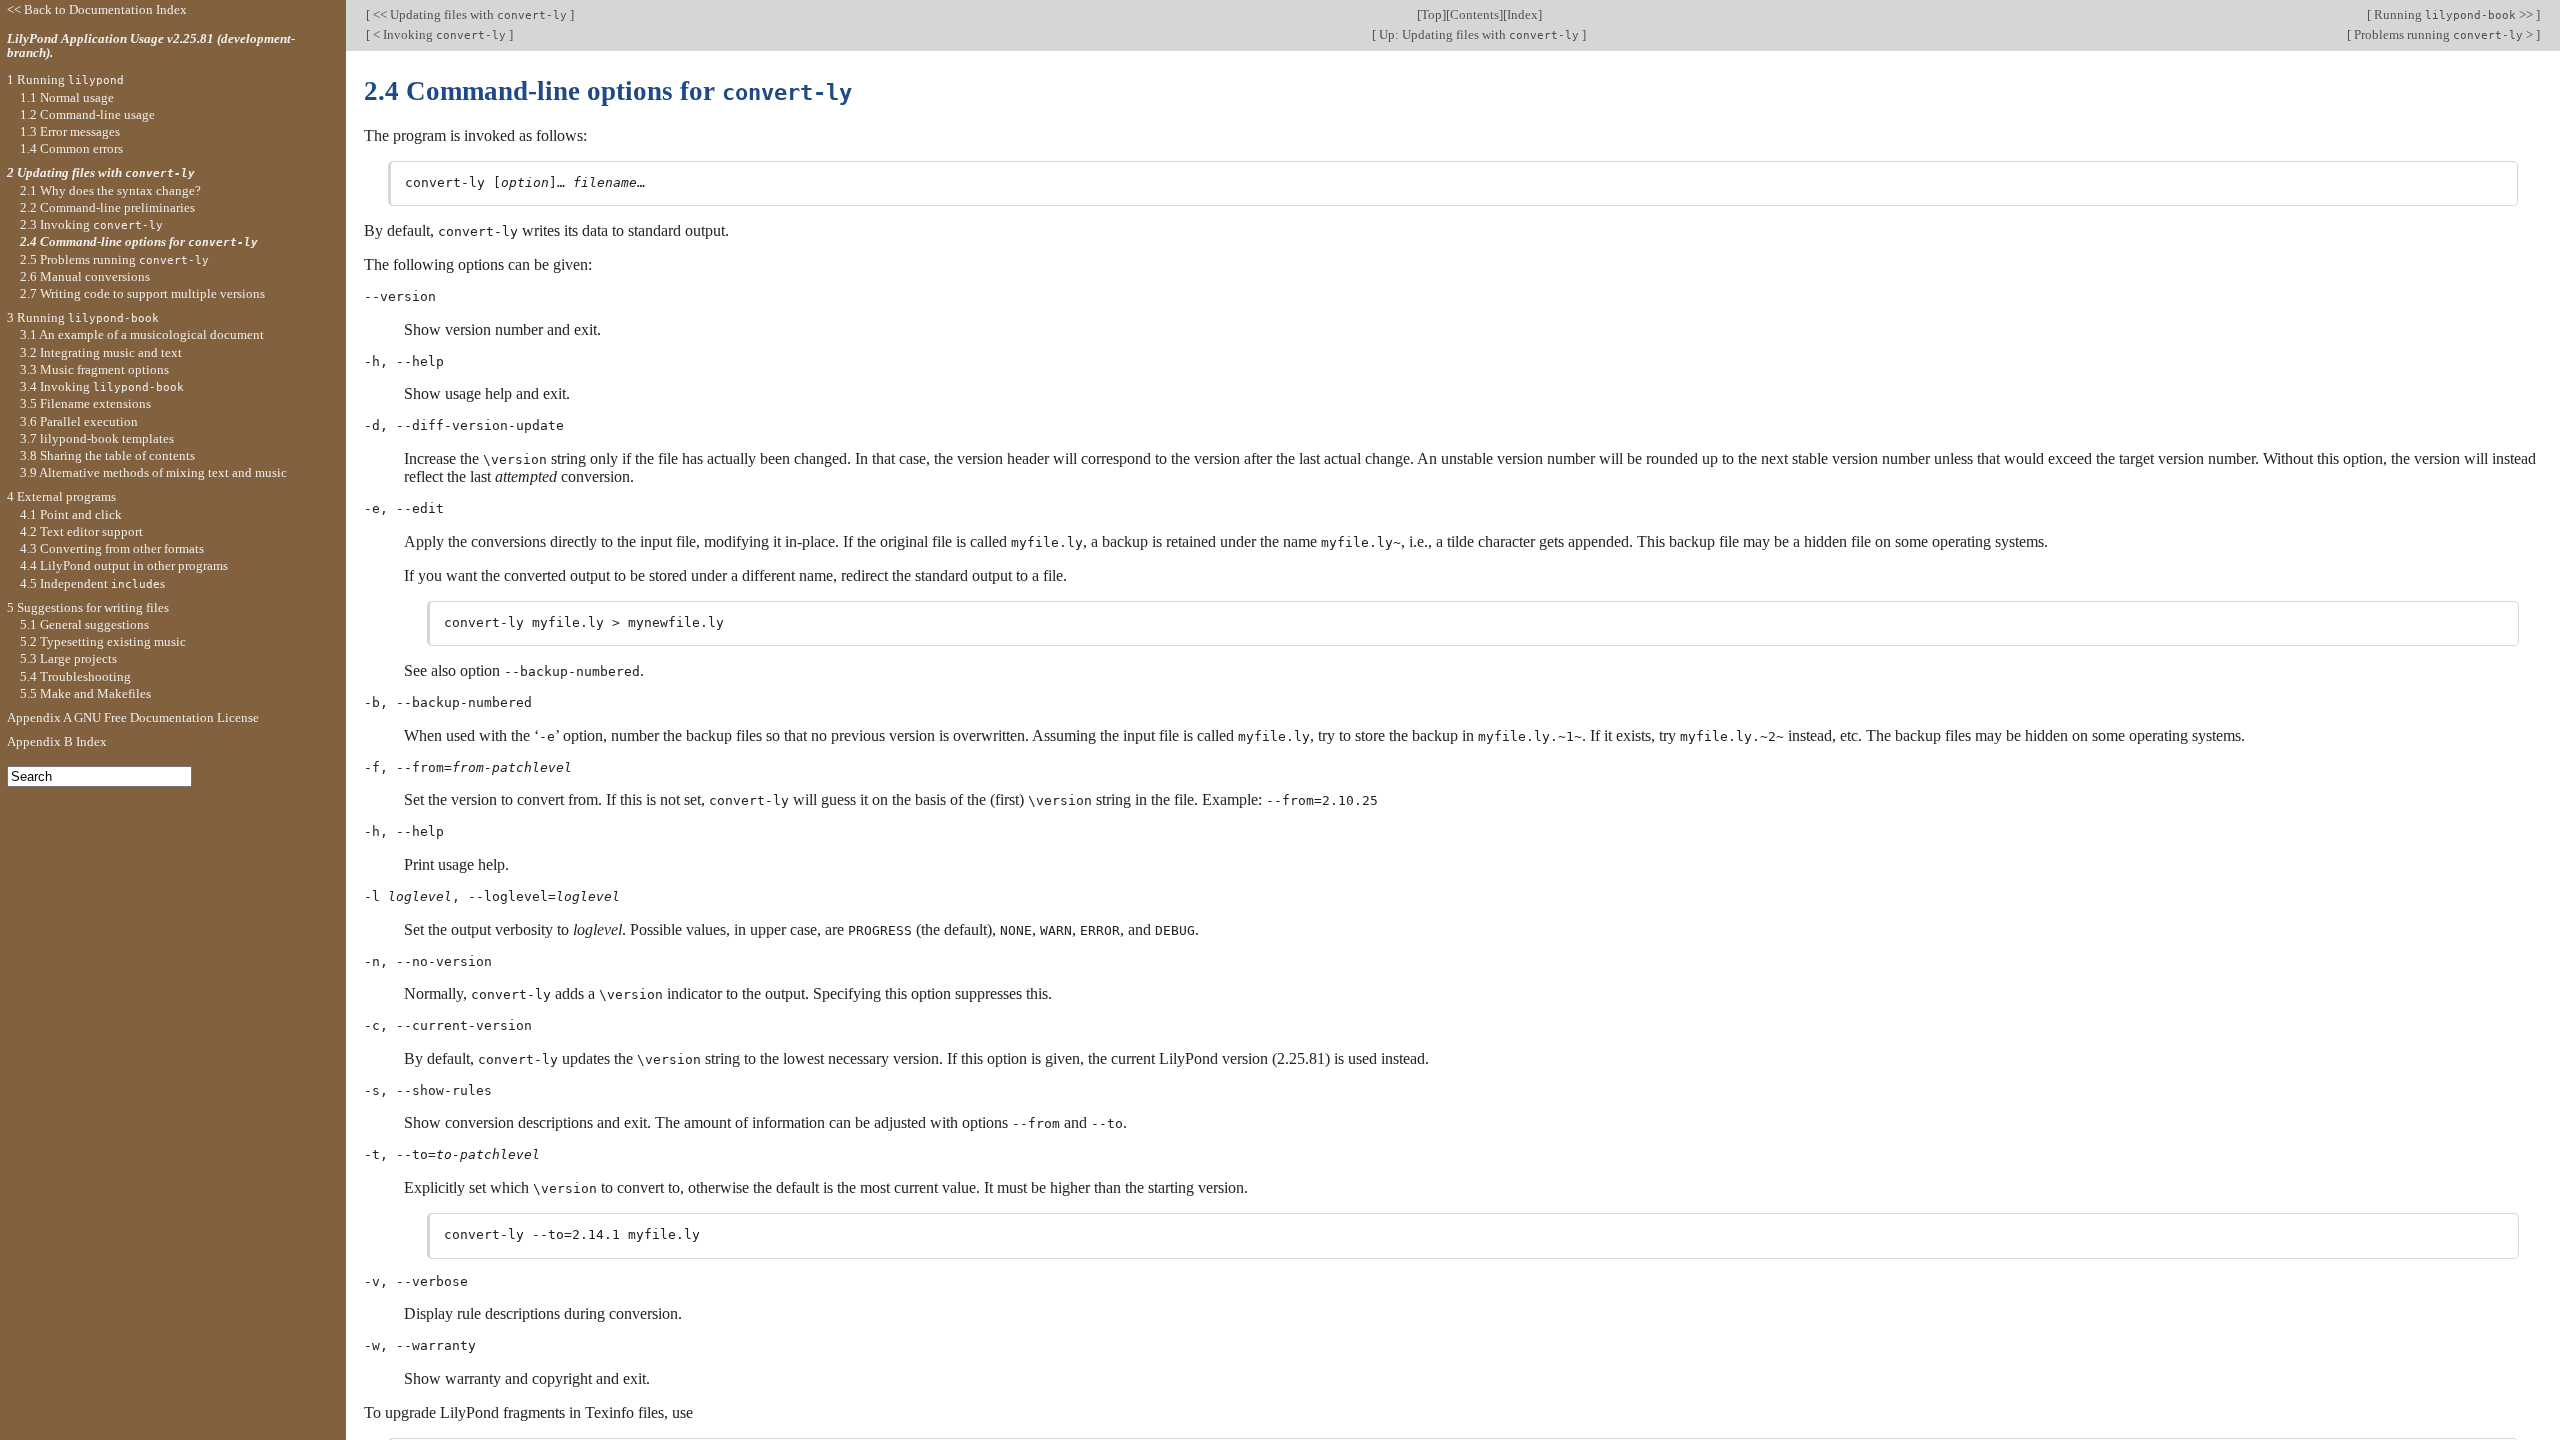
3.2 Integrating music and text (101, 352)
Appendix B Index (57, 741)
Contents (1474, 14)
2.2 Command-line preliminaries (107, 207)
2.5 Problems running (114, 259)
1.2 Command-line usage (87, 114)
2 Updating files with (101, 172)
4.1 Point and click (71, 514)
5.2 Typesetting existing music (103, 641)
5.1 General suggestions (84, 624)
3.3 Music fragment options (94, 369)
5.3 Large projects (68, 658)
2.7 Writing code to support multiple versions (142, 293)
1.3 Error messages (70, 131)
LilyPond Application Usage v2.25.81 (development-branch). (151, 46)
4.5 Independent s (92, 583)
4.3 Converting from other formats (112, 548)
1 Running (65, 79)
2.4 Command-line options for (139, 241)
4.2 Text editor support (81, 531)
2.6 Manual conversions (85, 276)
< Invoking (438, 34)
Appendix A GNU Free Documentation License (133, 717)
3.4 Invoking (102, 386)
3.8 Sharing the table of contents (107, 455)
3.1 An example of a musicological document (142, 334)
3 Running (83, 317)
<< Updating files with (468, 14)
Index (1522, 14)
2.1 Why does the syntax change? (110, 190)
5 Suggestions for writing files (88, 607)
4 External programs (61, 496)
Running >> (2453, 14)
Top (1431, 14)
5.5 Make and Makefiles (85, 693)
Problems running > (2443, 34)
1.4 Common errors (71, 148)
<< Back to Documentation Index (97, 9)
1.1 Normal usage (67, 97)
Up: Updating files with (1477, 34)
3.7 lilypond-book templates (97, 438)
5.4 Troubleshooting (75, 676)
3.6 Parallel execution (79, 421)
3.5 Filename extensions (85, 403)
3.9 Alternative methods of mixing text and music (153, 472)
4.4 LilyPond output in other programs (124, 565)
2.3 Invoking (91, 224)
